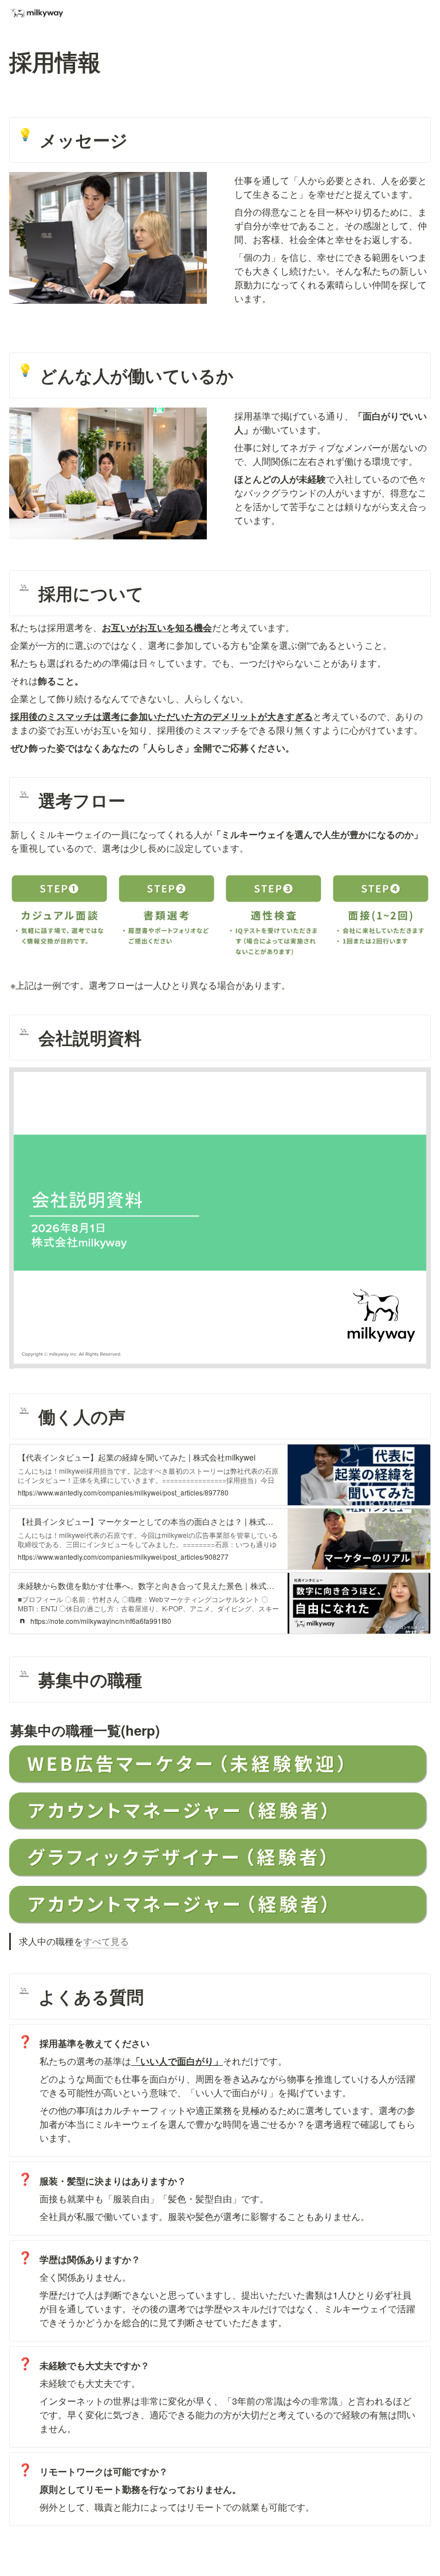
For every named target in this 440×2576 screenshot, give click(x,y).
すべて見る (106, 1941)
